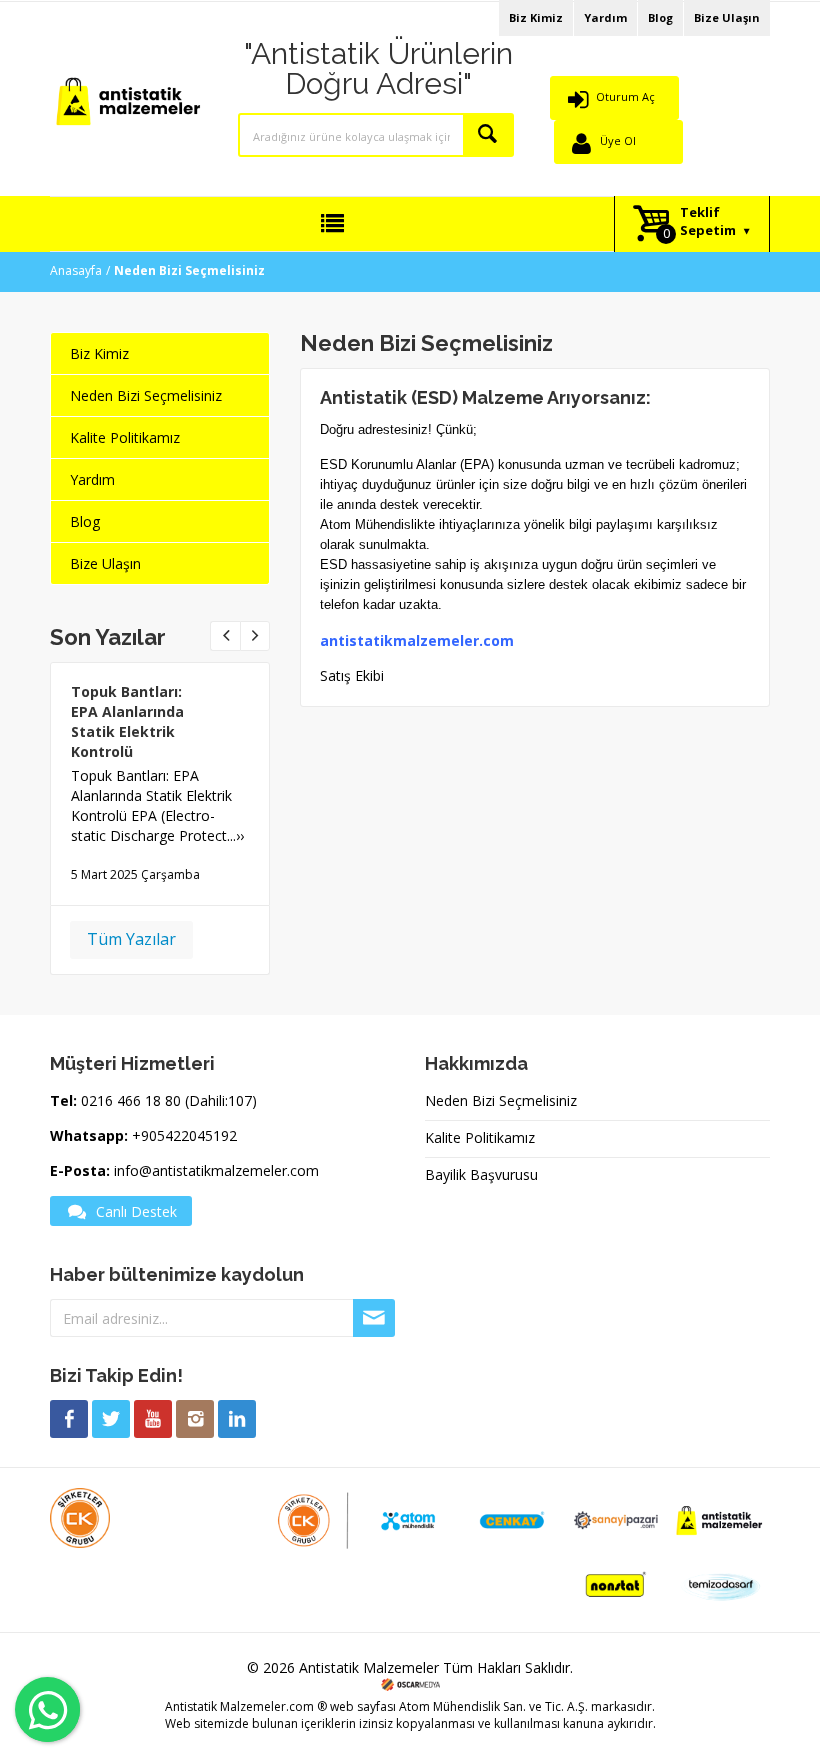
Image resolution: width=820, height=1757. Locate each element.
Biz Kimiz (536, 17)
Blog (660, 17)
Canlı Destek (136, 1211)
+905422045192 (184, 1135)
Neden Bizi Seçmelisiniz (146, 395)
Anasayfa (76, 270)
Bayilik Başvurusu (481, 1174)
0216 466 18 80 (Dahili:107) (169, 1100)
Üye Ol (618, 140)
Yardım (605, 17)
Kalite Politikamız (125, 437)
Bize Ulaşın (727, 17)
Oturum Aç (625, 96)
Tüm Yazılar (131, 939)
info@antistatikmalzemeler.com (216, 1170)
